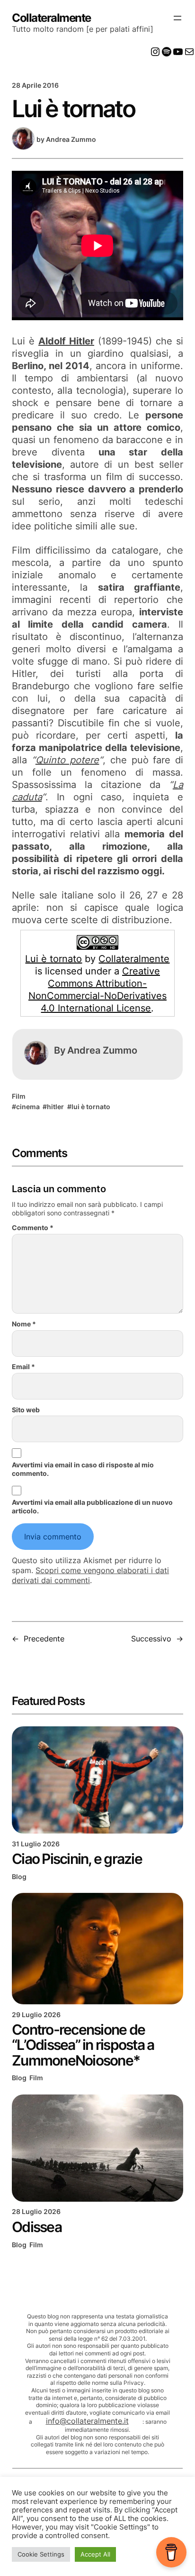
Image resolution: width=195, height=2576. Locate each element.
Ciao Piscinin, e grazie (77, 1859)
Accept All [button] (95, 2554)
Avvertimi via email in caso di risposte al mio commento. (83, 1469)
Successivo (151, 1639)
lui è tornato (91, 1107)
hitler (55, 1107)
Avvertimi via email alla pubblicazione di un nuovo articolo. (92, 1506)
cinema (28, 1107)
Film (19, 1096)
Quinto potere (67, 760)
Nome (24, 1324)
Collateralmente (51, 18)
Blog (19, 1876)
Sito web (26, 1410)
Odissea (37, 2227)
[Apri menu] (177, 18)
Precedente (44, 1639)
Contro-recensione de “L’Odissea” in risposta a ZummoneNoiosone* (83, 2045)
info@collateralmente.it (87, 2421)
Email (23, 1367)
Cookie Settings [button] (41, 2554)
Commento (33, 1228)
